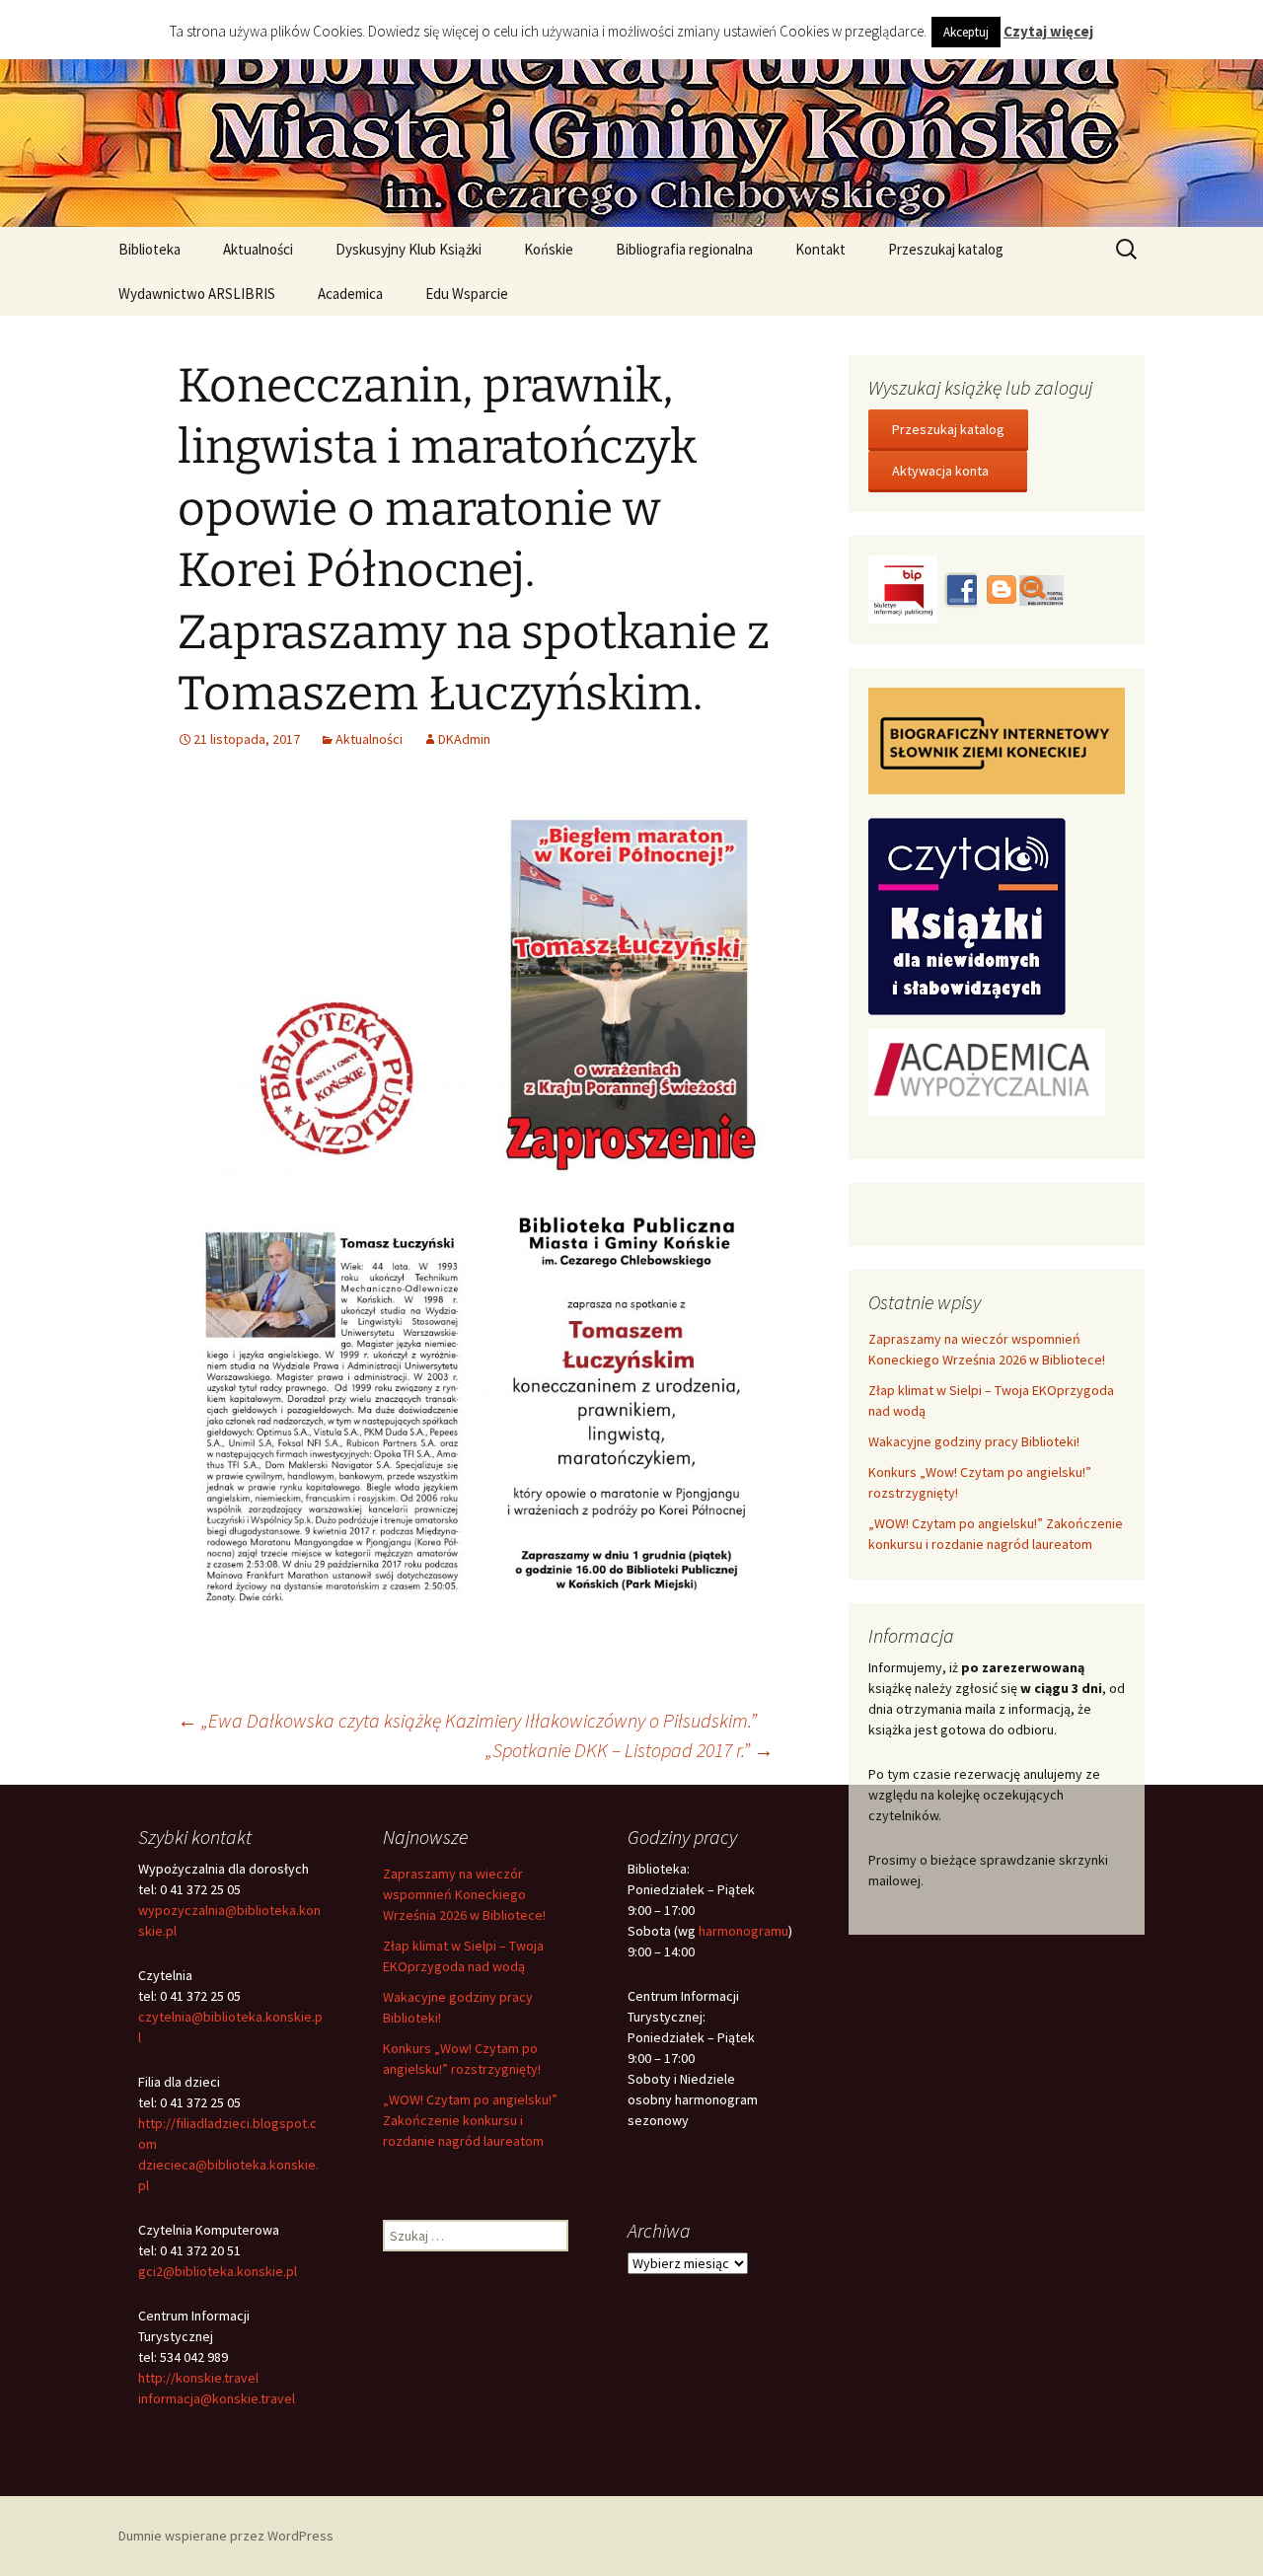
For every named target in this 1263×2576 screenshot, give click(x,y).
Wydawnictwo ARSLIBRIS (197, 294)
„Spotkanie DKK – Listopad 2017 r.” (630, 1750)
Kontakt (820, 249)
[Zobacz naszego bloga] (1000, 588)
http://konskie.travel (198, 2378)
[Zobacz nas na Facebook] (960, 588)
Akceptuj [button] (966, 32)
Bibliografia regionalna (684, 249)
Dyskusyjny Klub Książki (409, 249)
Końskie (549, 249)
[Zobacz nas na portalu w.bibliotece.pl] (1041, 588)
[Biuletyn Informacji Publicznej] (904, 588)
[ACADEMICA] (987, 1070)
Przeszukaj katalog (946, 249)
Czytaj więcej (1048, 31)
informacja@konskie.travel (217, 2398)
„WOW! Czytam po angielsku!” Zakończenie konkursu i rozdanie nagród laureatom (470, 2120)
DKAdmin (464, 739)
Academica (350, 294)
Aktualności (258, 249)
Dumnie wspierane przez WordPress (226, 2536)
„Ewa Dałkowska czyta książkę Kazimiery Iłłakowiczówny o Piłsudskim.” (467, 1720)
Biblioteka (149, 249)
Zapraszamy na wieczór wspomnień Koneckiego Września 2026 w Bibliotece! (464, 1894)
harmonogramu (743, 1931)
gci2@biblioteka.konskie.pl (218, 2271)
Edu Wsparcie (467, 294)
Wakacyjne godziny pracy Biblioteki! (974, 1441)
